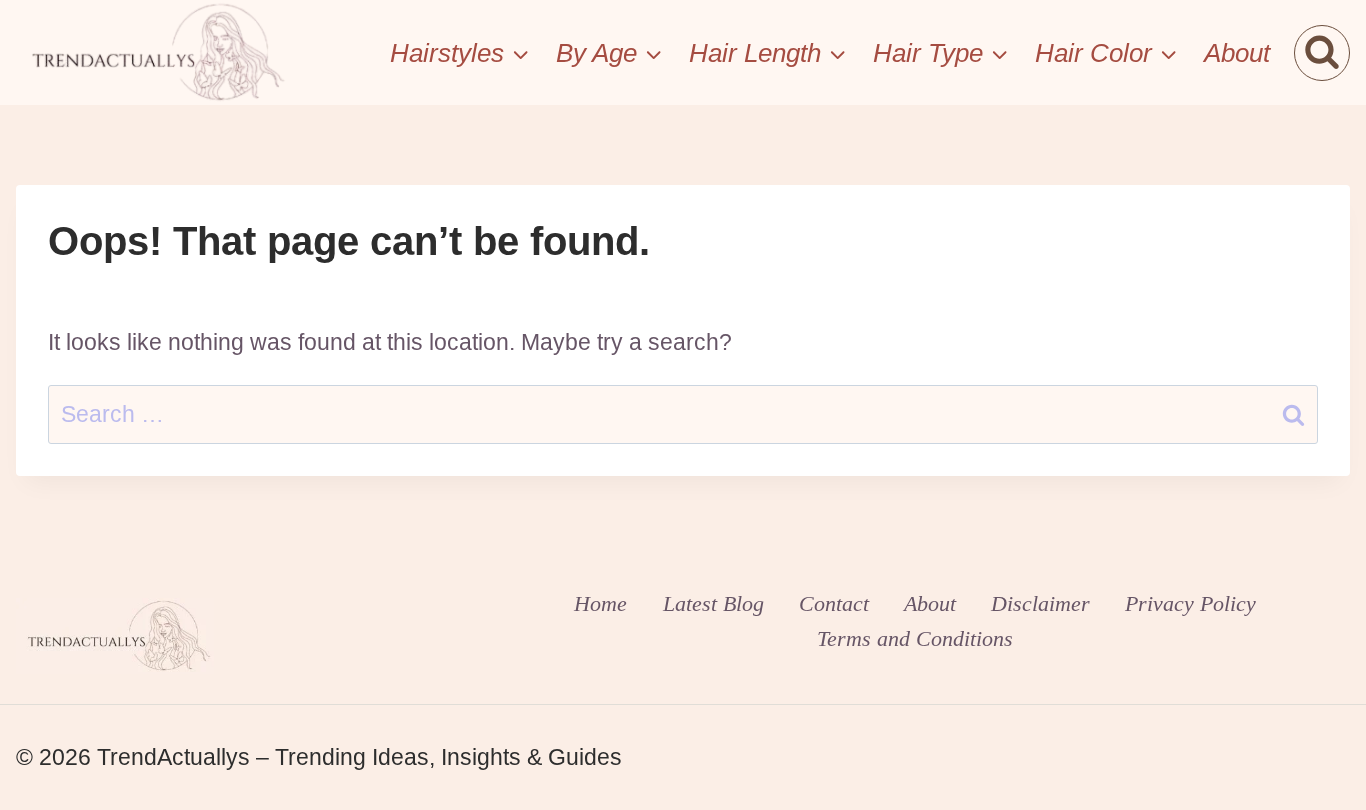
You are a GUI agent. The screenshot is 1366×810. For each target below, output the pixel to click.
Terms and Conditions (915, 638)
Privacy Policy (1190, 603)
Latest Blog (713, 603)
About (1237, 53)
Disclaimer (1040, 603)
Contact (834, 603)
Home (600, 603)
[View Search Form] (1322, 53)
